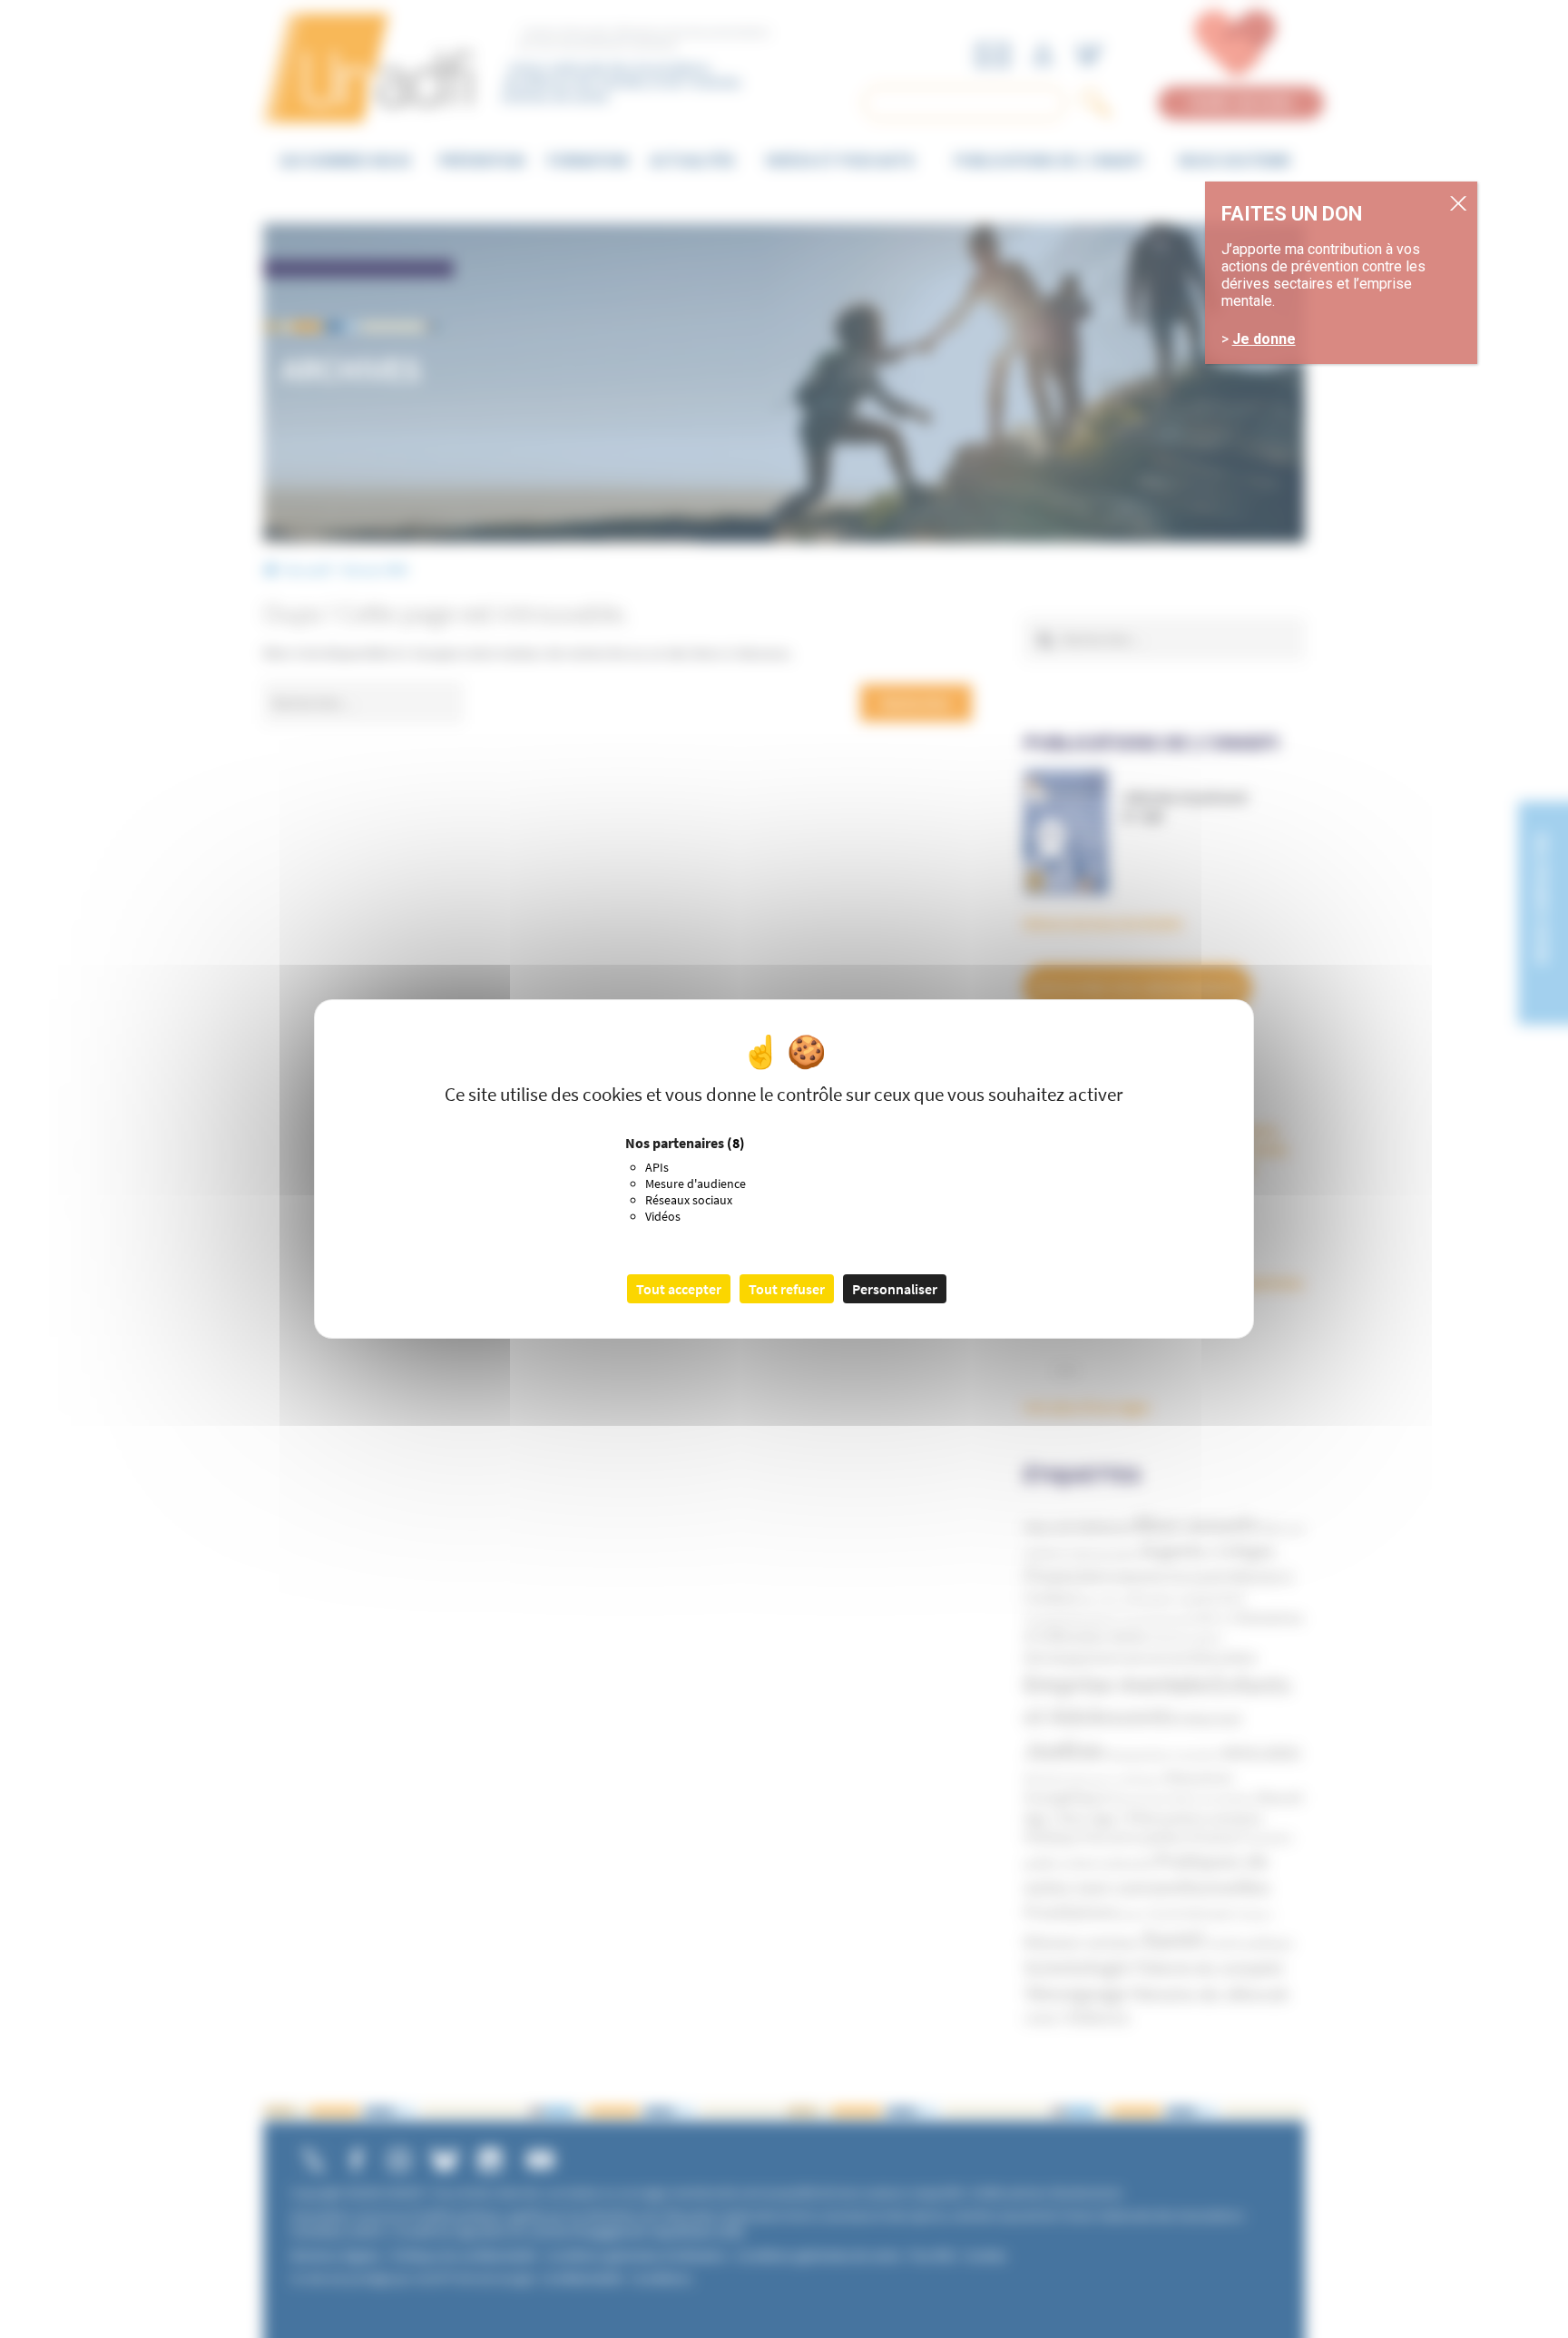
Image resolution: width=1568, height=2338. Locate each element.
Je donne (1264, 339)
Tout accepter (679, 1289)
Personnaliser (895, 1289)
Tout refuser (787, 1289)
